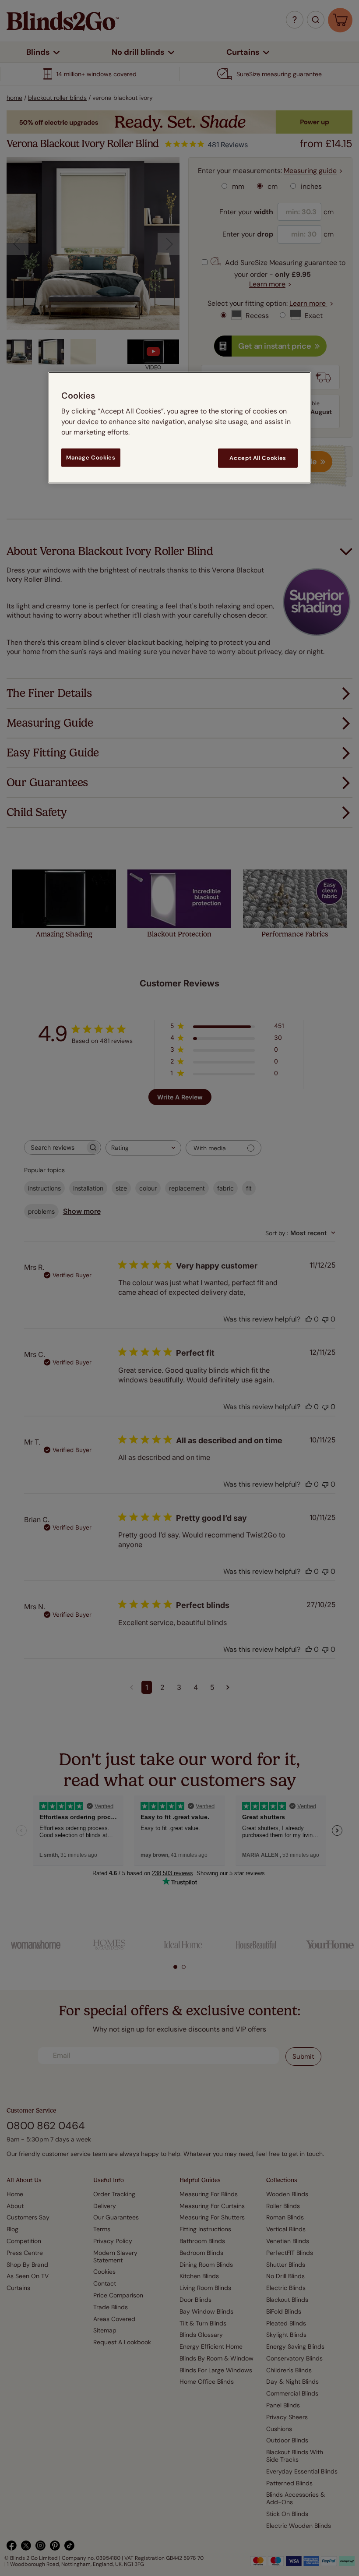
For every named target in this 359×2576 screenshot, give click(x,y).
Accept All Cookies (258, 458)
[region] (179, 428)
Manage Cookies (91, 458)
